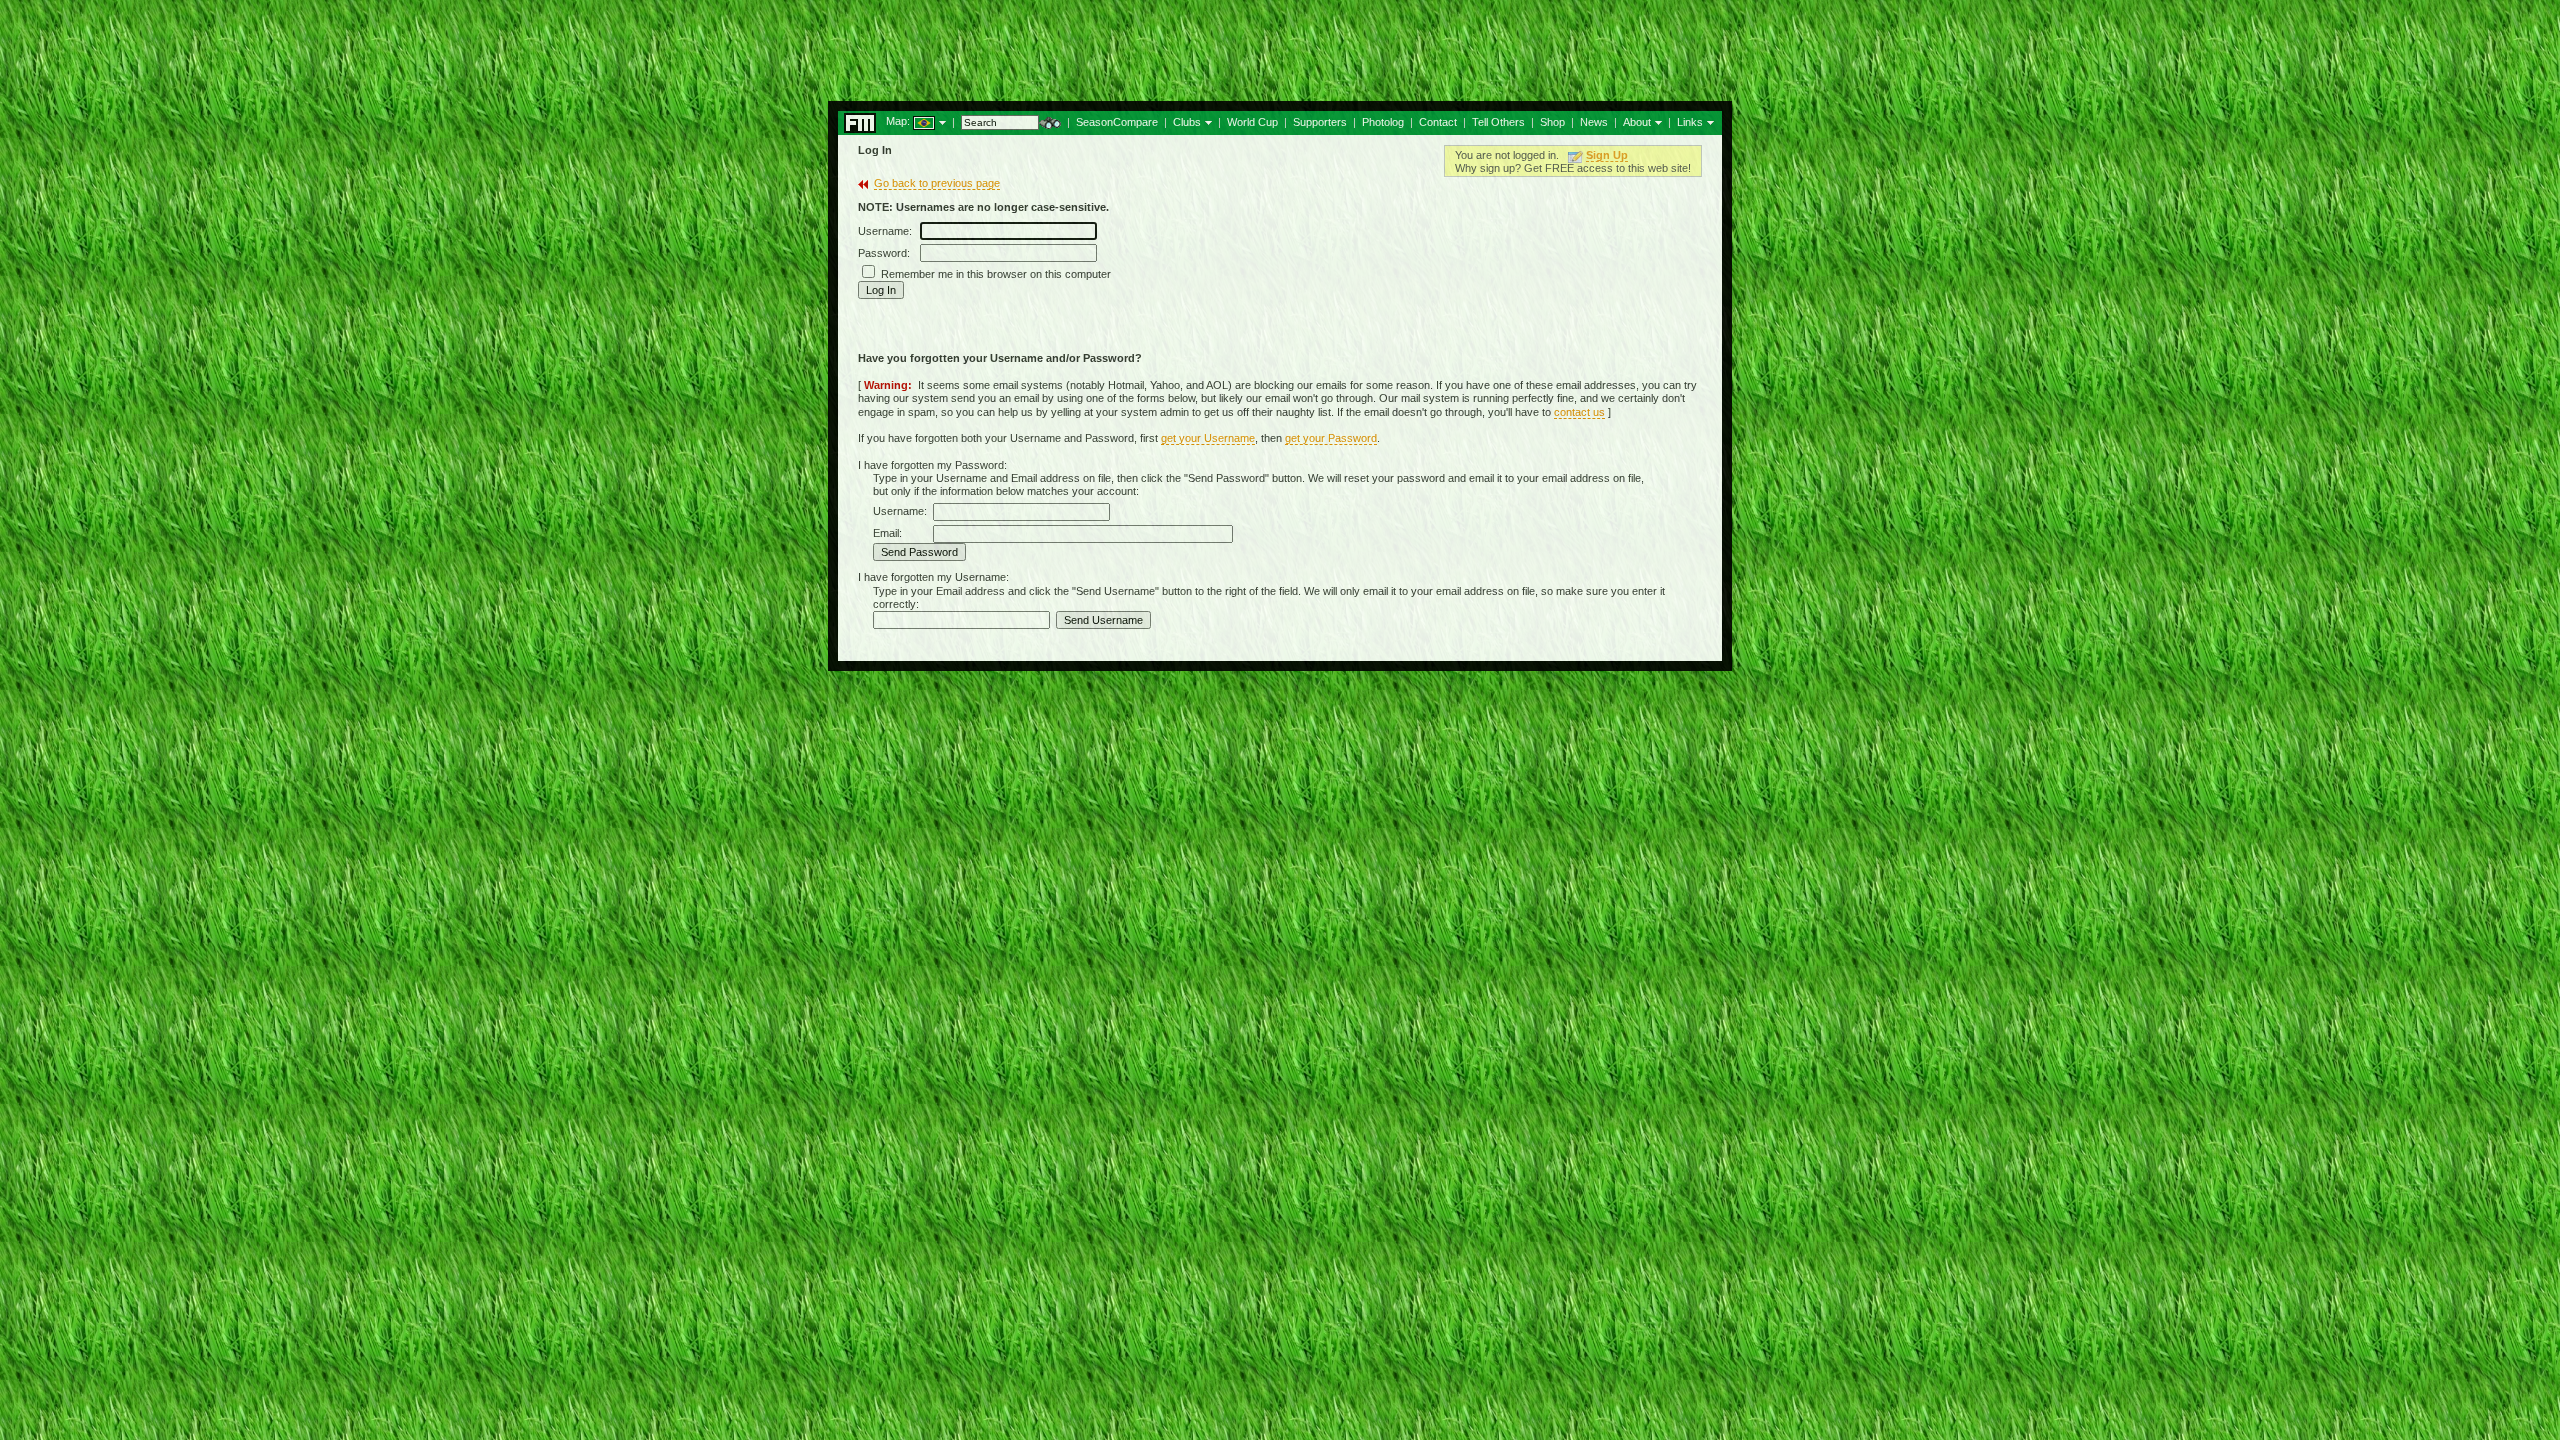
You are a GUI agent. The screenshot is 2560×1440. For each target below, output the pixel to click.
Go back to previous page (937, 183)
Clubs (1187, 122)
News (1594, 122)
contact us (1579, 412)
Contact (1438, 122)
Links (1690, 122)
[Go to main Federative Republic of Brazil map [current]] (911, 121)
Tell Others (1498, 122)
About (1637, 122)
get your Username (1208, 438)
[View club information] (1206, 121)
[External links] (1708, 121)
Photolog (1383, 122)
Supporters (1320, 122)
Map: (898, 121)
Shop (1552, 122)
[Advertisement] (1280, 45)
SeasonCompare (1117, 122)
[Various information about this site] (1656, 121)
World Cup (1252, 122)
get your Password (1331, 438)
